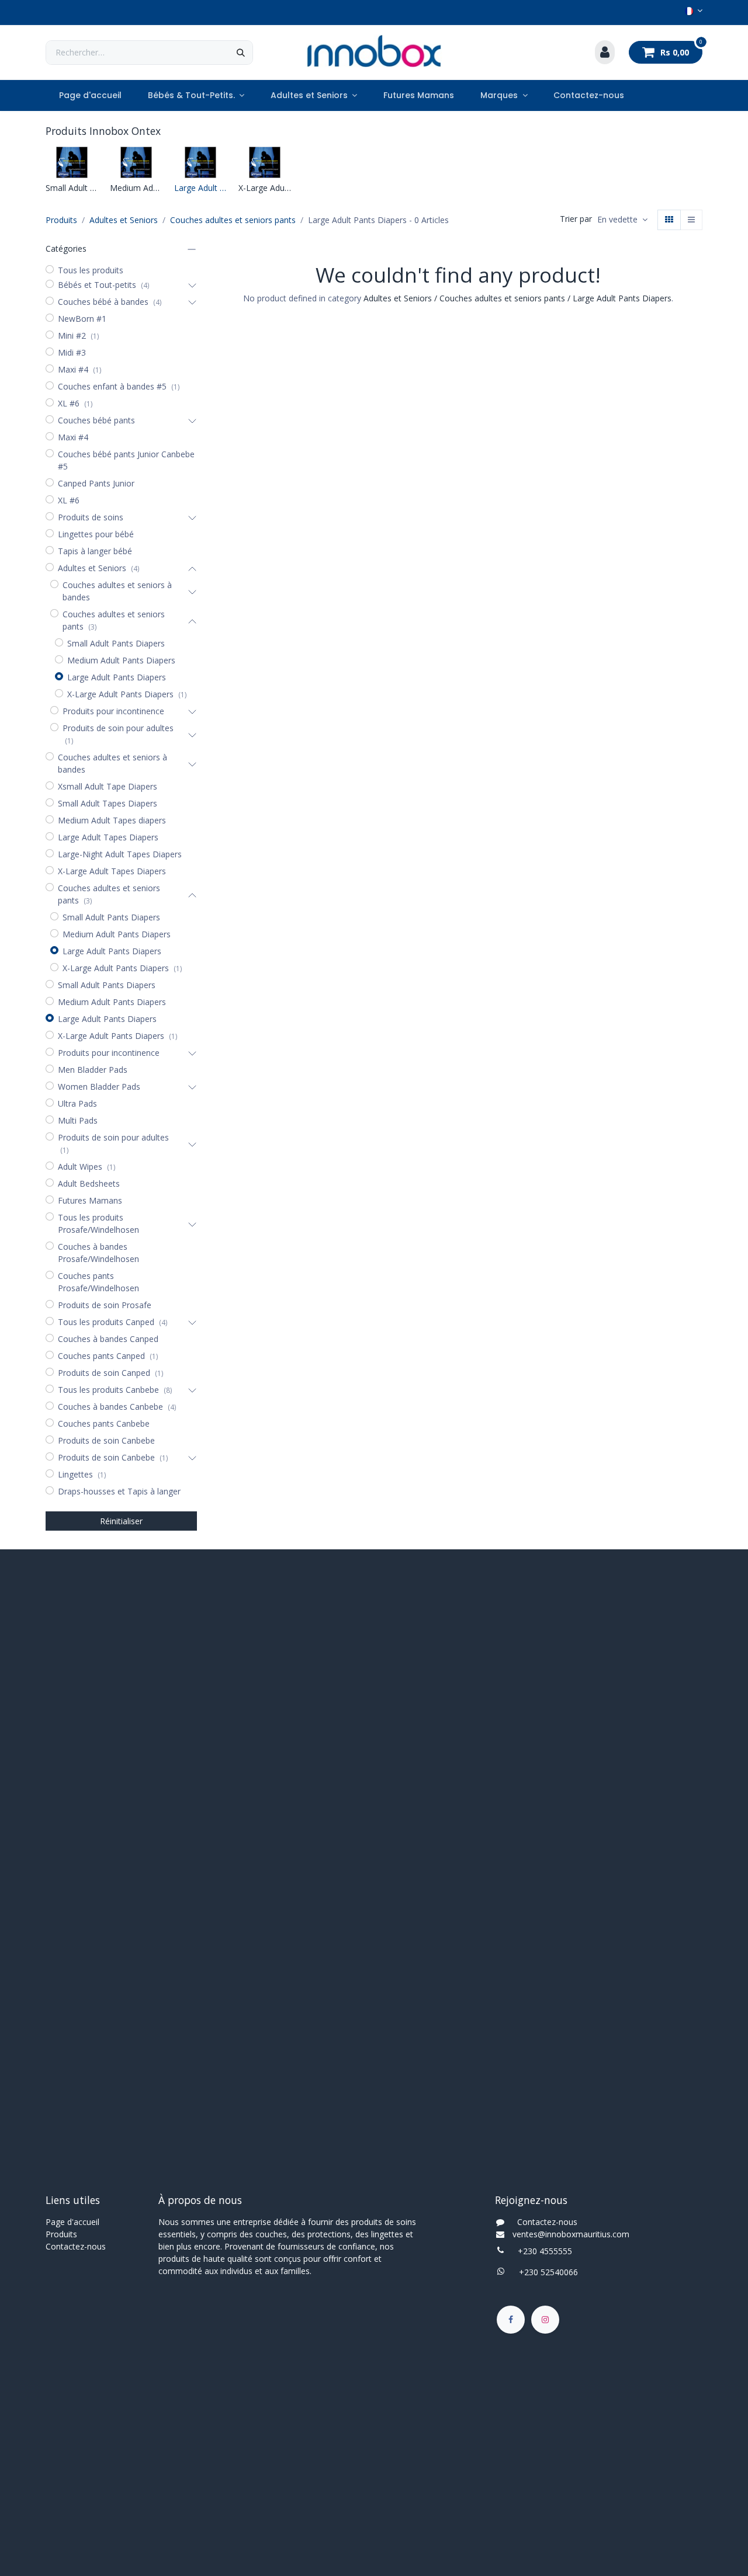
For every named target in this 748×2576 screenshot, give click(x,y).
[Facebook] (511, 2320)
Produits (61, 220)
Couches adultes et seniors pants (233, 220)
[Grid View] (669, 220)
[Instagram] (545, 2320)
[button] (622, 220)
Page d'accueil (72, 2222)
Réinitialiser (121, 1521)
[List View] (691, 220)
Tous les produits (91, 270)
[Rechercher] (241, 53)
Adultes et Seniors (124, 220)
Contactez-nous (76, 2246)
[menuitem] (90, 95)
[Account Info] (605, 53)
